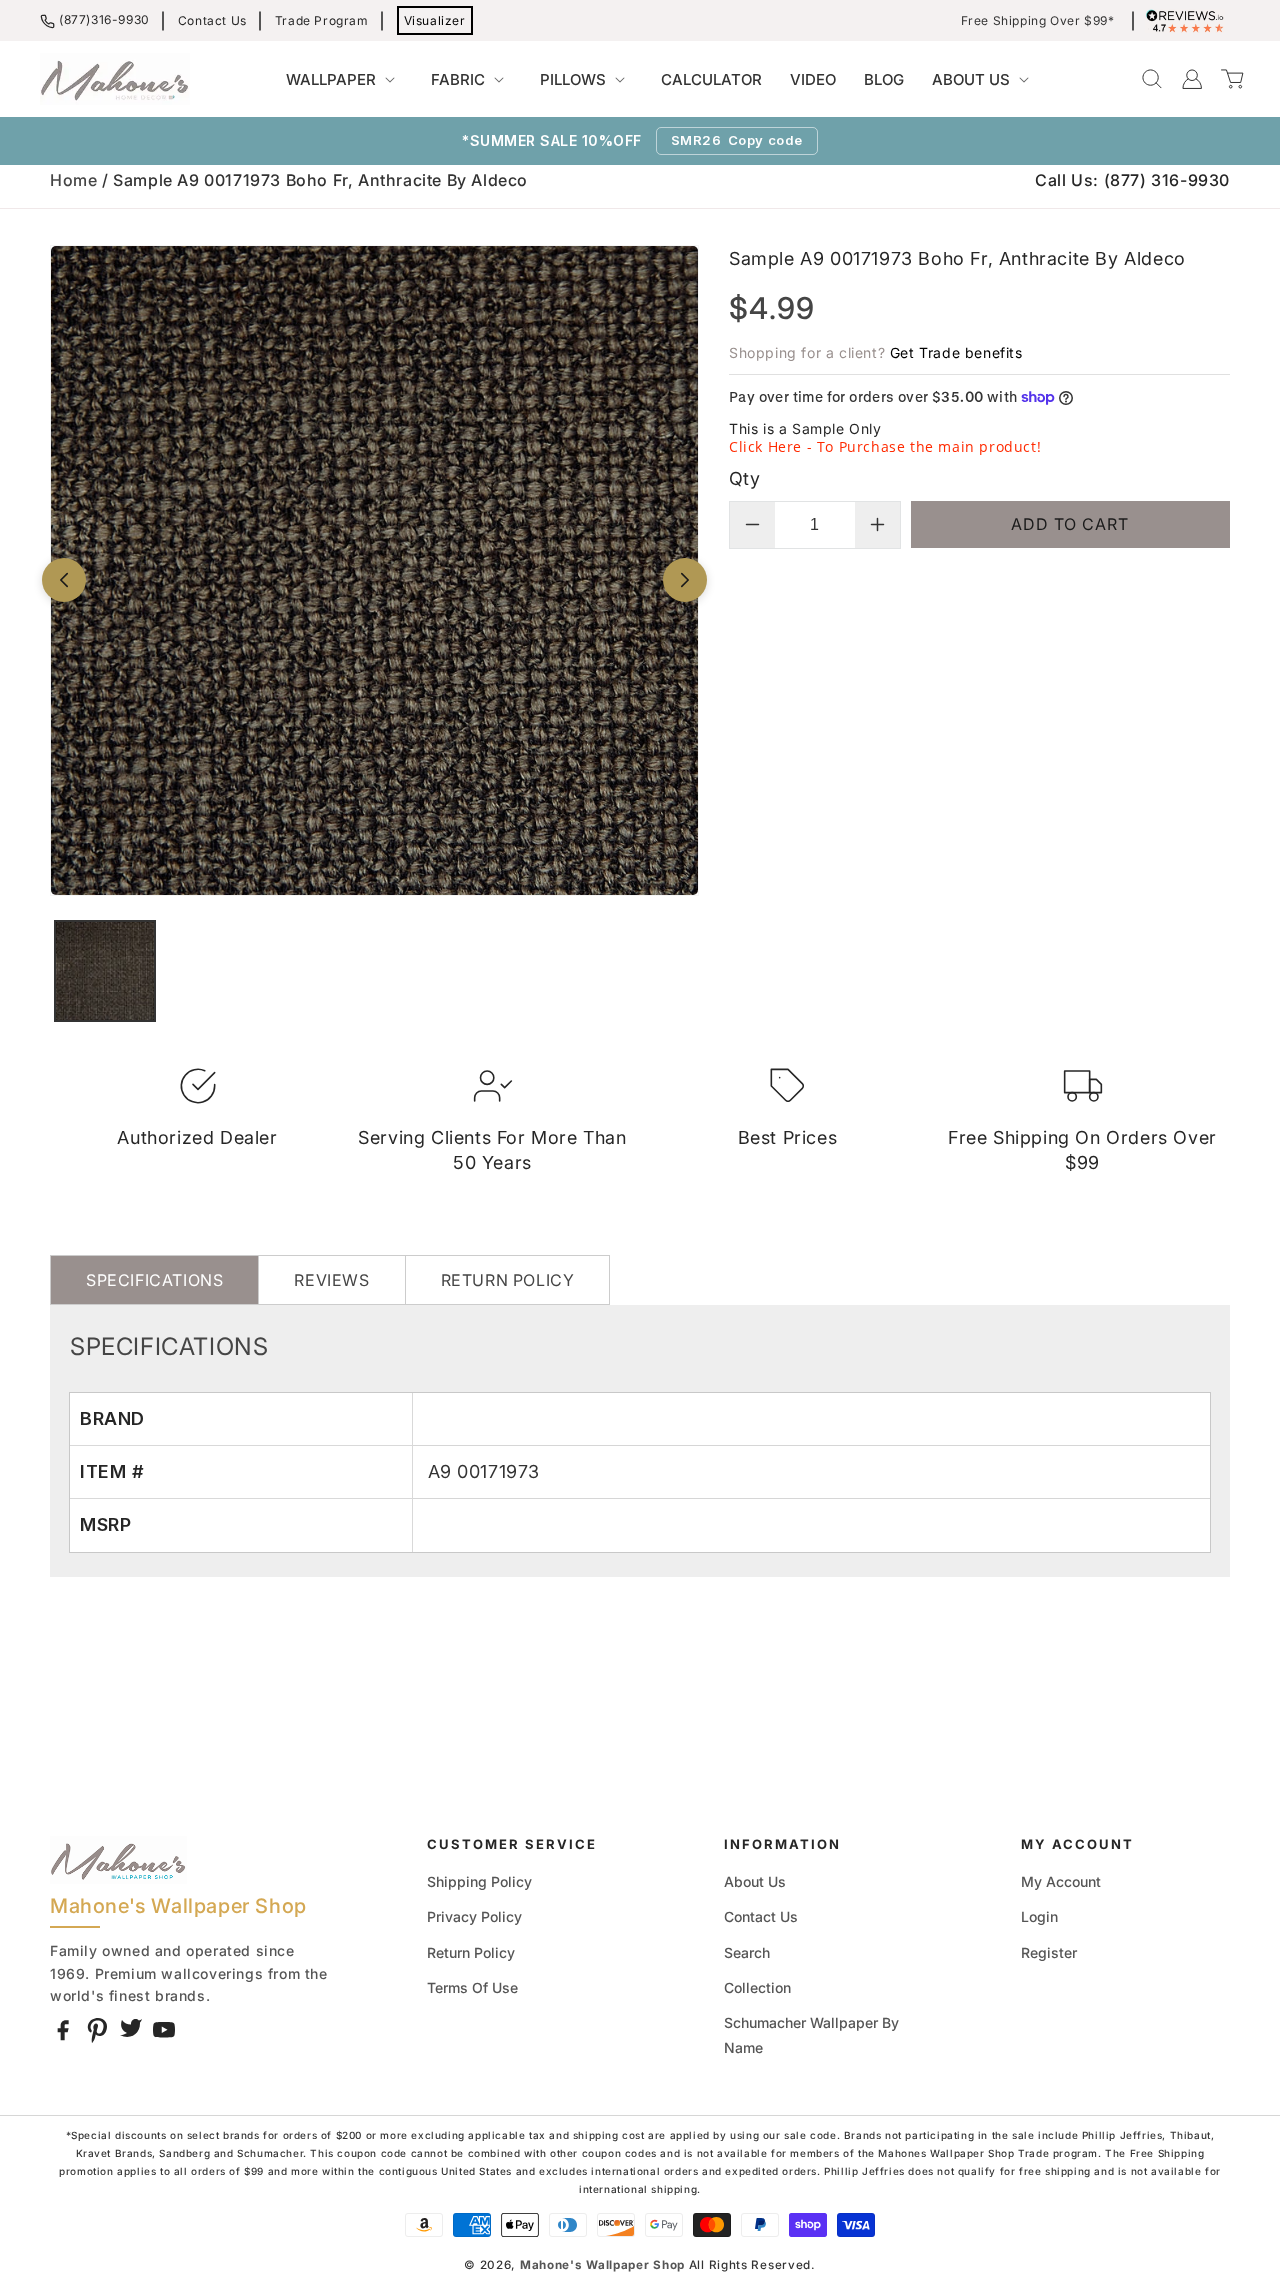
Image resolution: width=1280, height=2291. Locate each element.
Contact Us (212, 20)
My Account (1061, 1881)
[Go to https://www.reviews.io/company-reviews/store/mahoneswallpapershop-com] (1190, 21)
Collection (757, 1987)
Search (747, 1952)
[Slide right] (685, 580)
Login (1039, 1916)
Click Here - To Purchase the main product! (885, 446)
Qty (744, 478)
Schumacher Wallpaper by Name (811, 2035)
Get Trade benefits (956, 352)
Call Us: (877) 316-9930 (1132, 180)
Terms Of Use (472, 1987)
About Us (755, 1881)
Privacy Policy (474, 1916)
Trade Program (322, 20)
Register (1049, 1952)
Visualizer (435, 20)
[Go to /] (115, 79)
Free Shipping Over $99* (1038, 21)
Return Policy (471, 1952)
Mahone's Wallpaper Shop (602, 2265)
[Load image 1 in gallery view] (105, 971)
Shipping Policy (479, 1881)
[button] (344, 80)
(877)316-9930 (104, 19)
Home (73, 180)
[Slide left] (64, 580)
